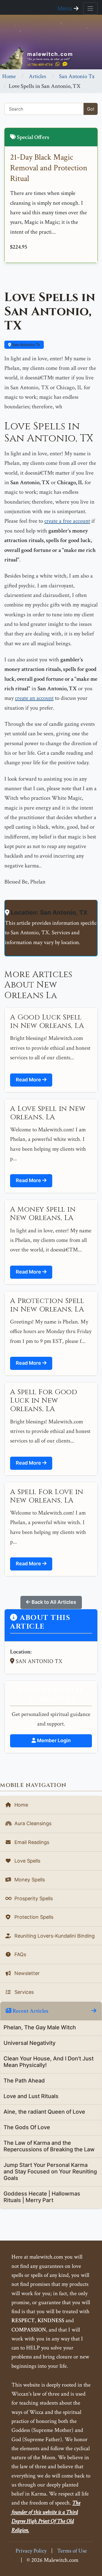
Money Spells (29, 1880)
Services (23, 1992)
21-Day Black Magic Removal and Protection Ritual (49, 168)
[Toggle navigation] (90, 8)
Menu (66, 8)
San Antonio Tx (77, 76)
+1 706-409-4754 (40, 65)
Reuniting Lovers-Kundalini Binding (54, 1936)
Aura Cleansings (32, 1823)
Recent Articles (30, 2011)
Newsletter (26, 1973)
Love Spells (27, 1861)
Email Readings (31, 1842)
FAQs (20, 1954)
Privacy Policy (31, 2551)
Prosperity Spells (33, 1898)
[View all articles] (94, 2011)
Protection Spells (33, 1917)
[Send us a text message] (65, 64)
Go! (91, 109)
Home (9, 76)
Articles (37, 76)
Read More (29, 1080)
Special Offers (33, 137)
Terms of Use (72, 2551)
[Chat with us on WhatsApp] (58, 64)
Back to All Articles (53, 1602)
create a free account (67, 521)
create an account (34, 698)
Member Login (53, 1740)
